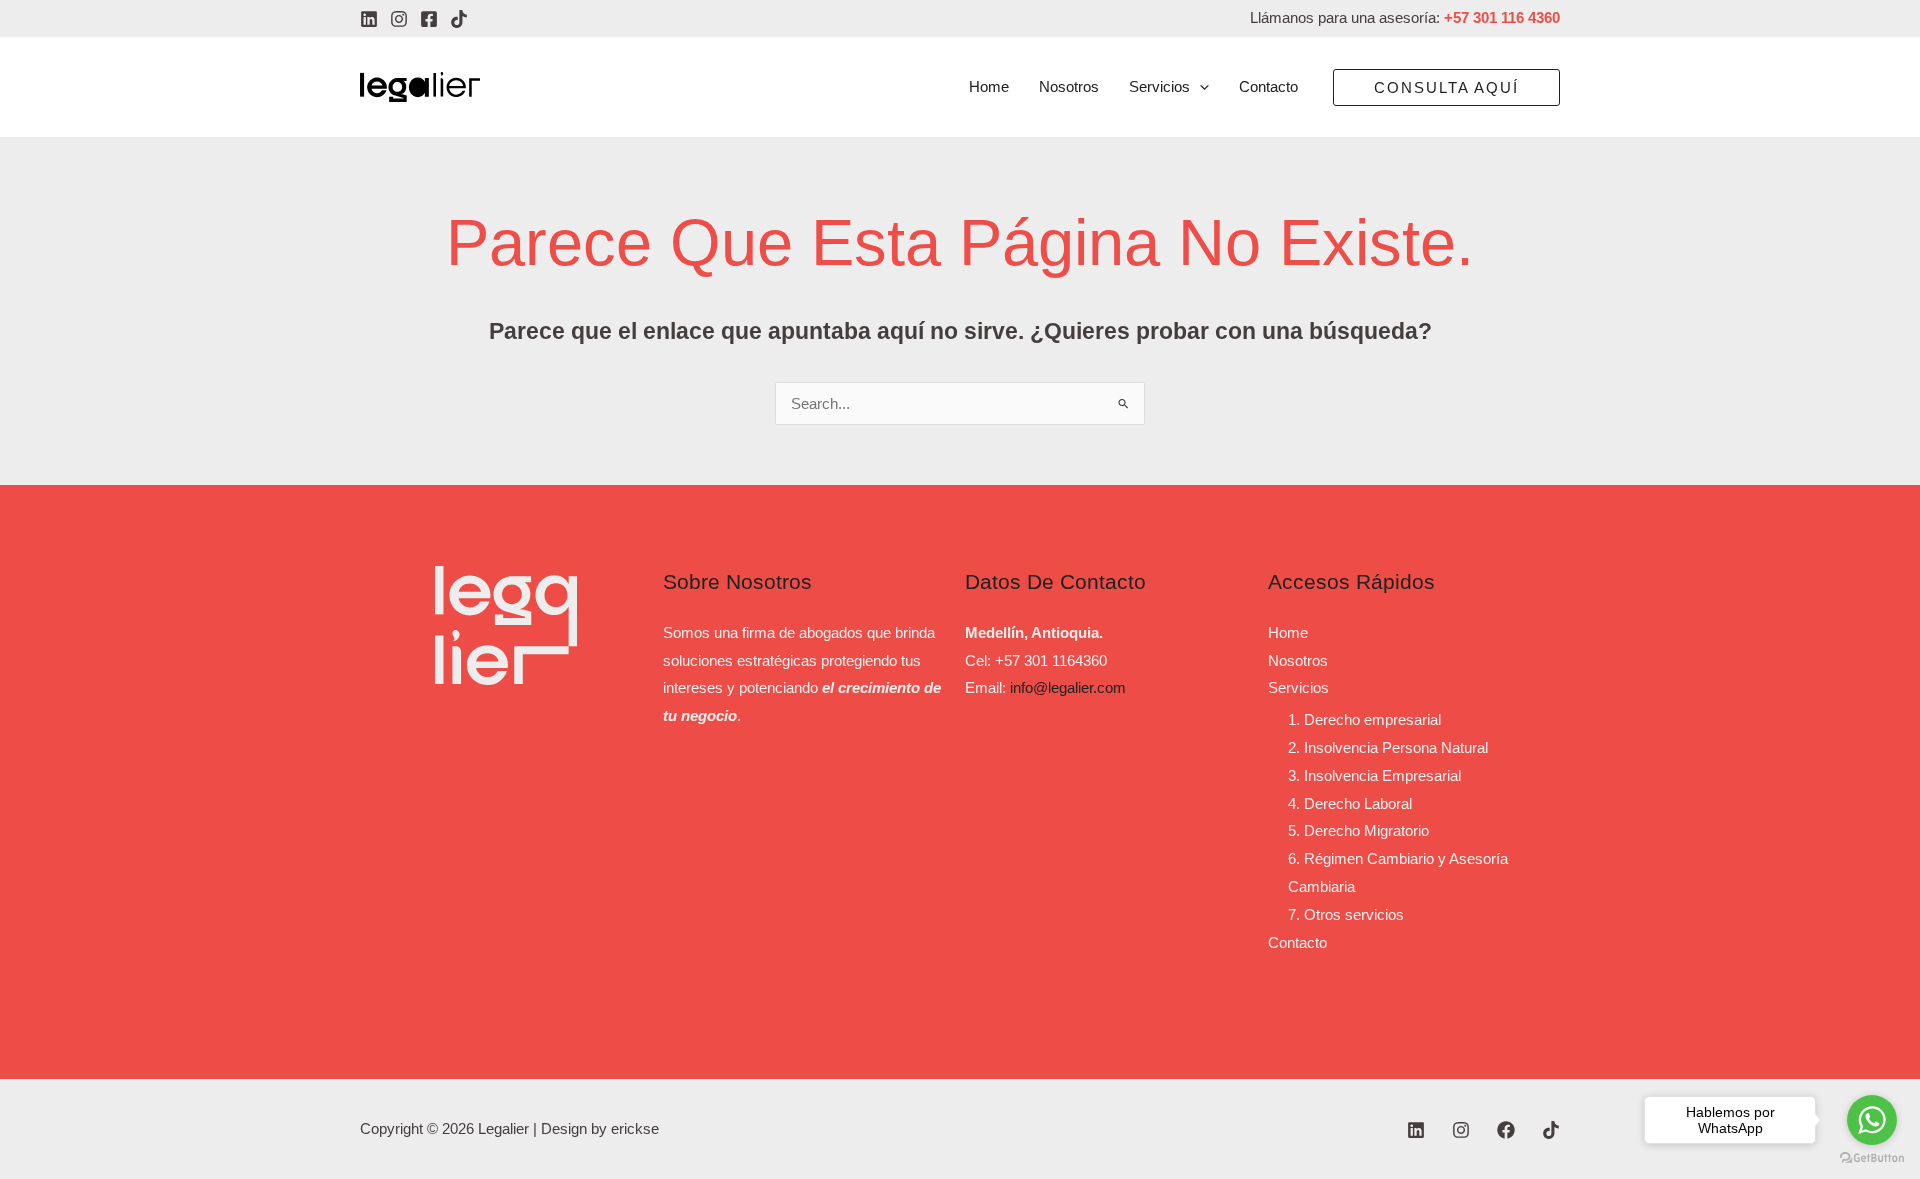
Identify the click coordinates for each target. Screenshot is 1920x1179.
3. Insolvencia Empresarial (1374, 775)
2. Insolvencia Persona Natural (1388, 747)
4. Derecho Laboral (1350, 803)
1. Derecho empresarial (1364, 719)
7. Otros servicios (1346, 914)
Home (1288, 632)
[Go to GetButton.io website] (1872, 1158)
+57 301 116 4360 (1502, 17)
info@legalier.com (1068, 687)
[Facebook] (429, 19)
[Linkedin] (369, 19)
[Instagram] (399, 19)
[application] (1199, 87)
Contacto (1297, 942)
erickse (635, 1128)
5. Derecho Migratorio (1358, 830)
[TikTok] (459, 19)
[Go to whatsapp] (1872, 1120)
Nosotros (1298, 660)
